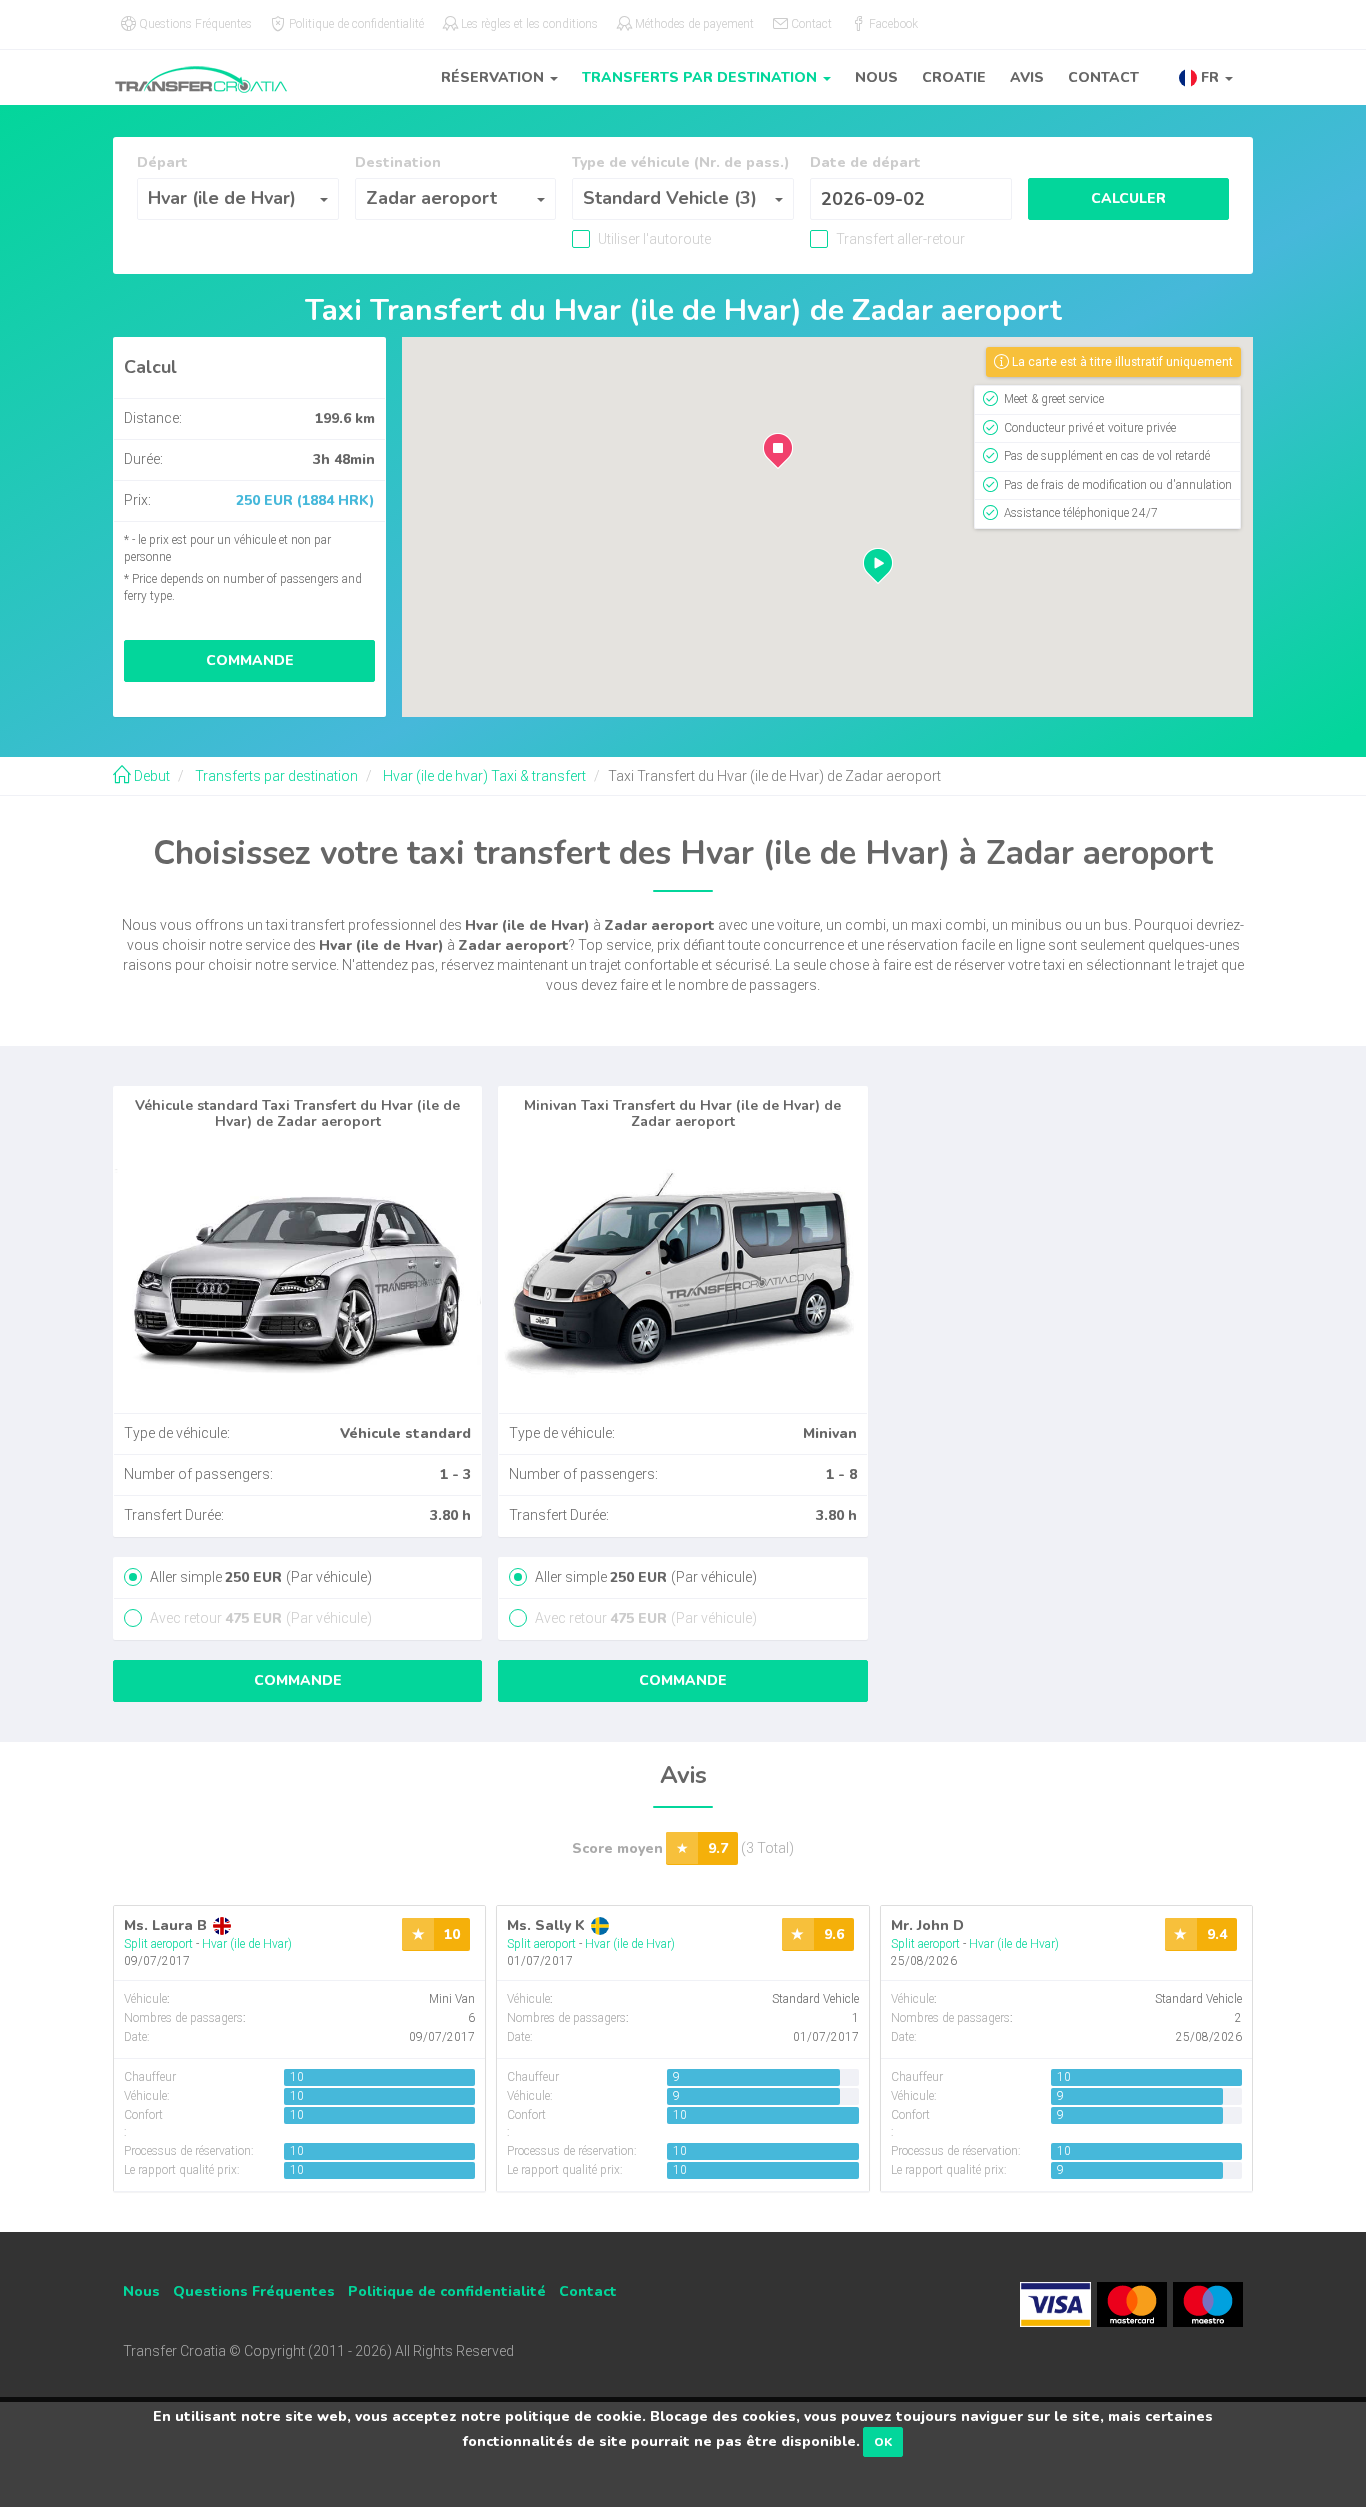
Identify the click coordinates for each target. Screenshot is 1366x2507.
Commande (250, 660)
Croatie (954, 77)
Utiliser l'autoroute (653, 239)
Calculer (1128, 198)
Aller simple (259, 1577)
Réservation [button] (494, 77)
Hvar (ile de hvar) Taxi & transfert (483, 776)
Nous (876, 77)
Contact (1103, 77)
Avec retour (259, 1618)
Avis (1027, 77)
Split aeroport (158, 1944)
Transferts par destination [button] (701, 77)
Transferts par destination (275, 776)
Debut (150, 776)
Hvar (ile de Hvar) (247, 1944)
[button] (1206, 77)
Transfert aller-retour (899, 239)
